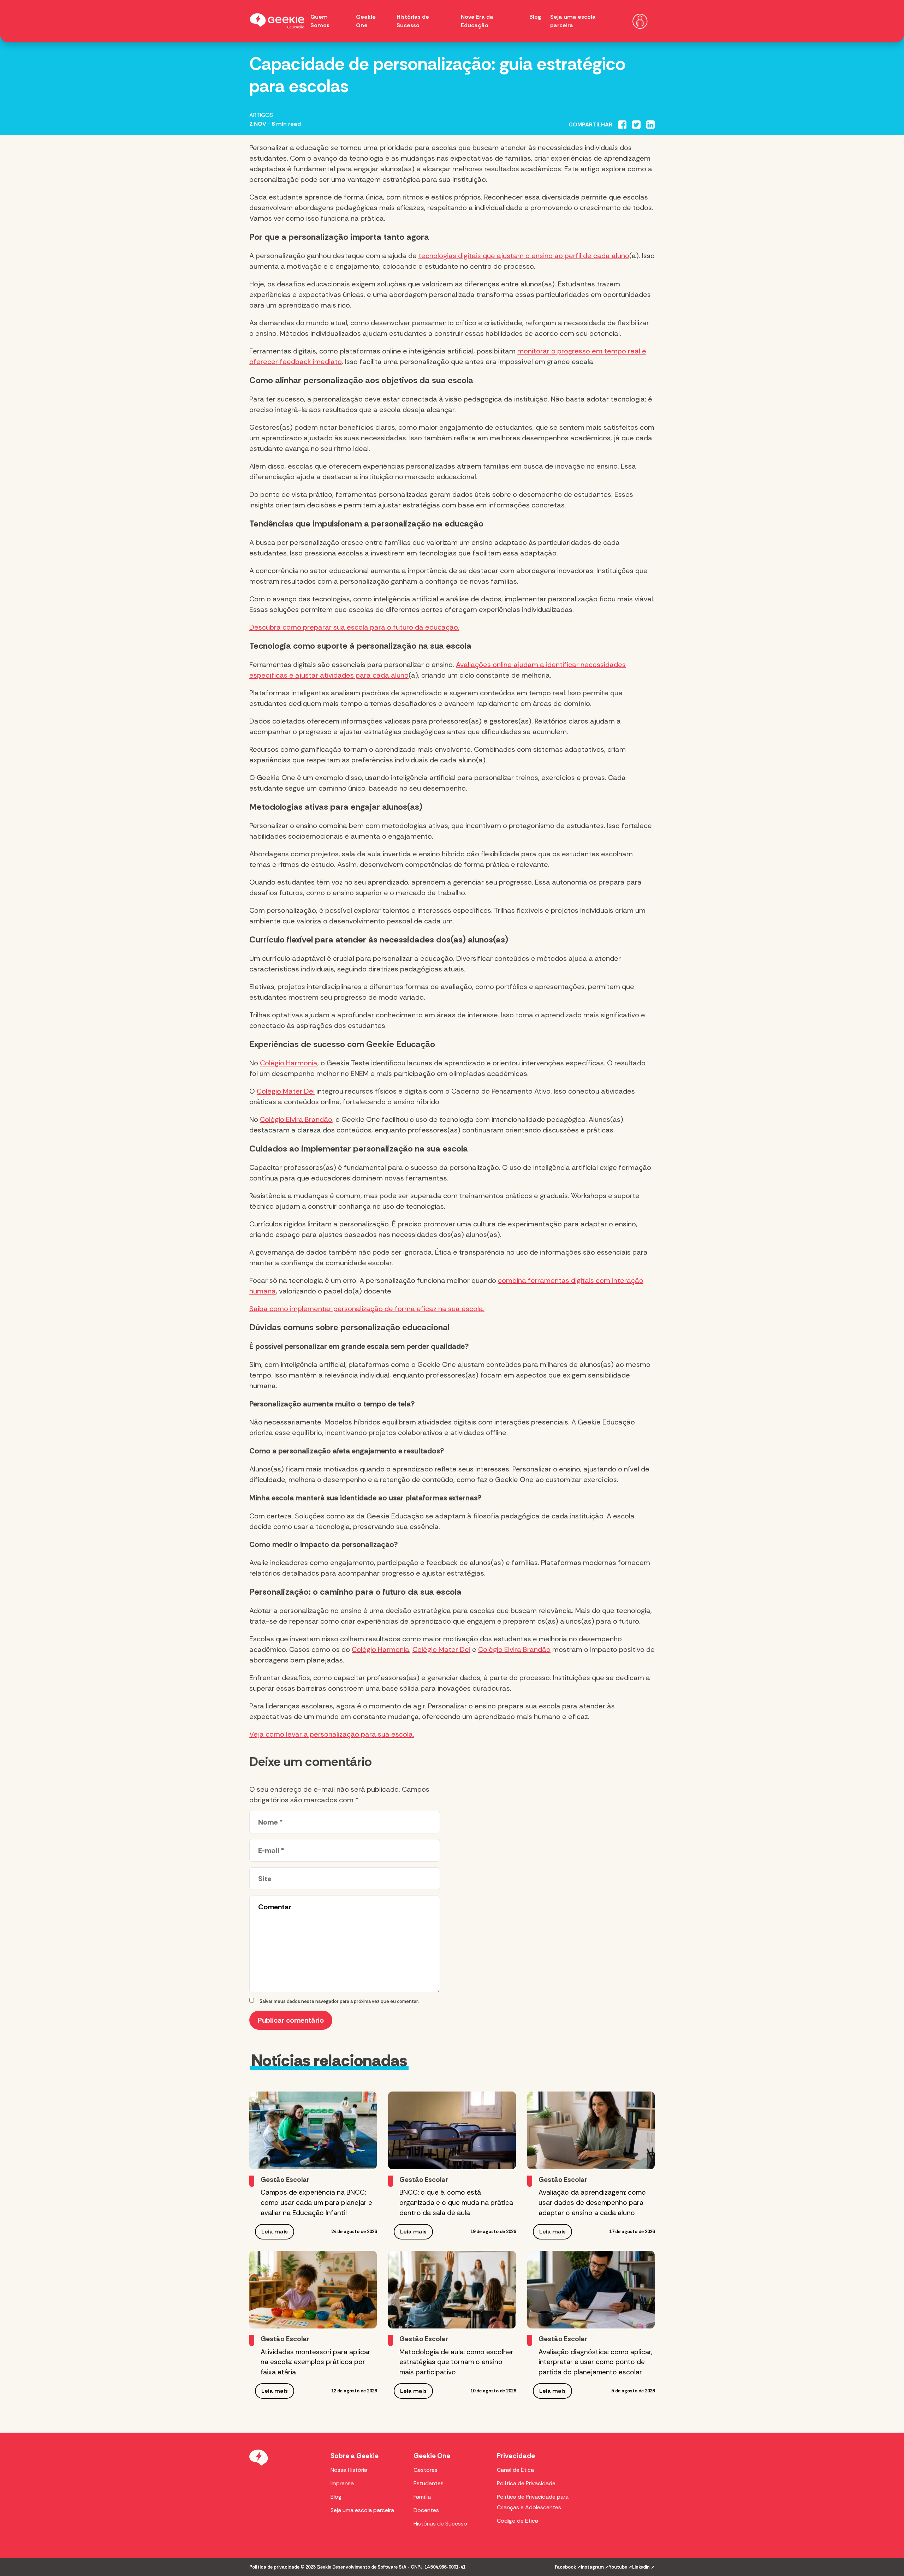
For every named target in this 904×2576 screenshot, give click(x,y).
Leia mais (275, 2232)
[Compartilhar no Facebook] (622, 125)
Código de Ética (518, 2521)
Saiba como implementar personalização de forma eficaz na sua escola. (367, 1309)
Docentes (426, 2510)
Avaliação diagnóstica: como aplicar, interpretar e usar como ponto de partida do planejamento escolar (595, 2362)
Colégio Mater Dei (286, 1091)
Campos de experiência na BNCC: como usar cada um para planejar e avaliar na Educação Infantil (316, 2203)
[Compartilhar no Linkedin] (650, 125)
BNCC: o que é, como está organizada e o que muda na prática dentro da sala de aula (456, 2203)
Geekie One (432, 2456)
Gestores (426, 2470)
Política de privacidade (274, 2567)
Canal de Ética (515, 2470)
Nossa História (349, 2470)
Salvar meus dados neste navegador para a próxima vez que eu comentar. (339, 2001)
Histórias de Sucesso (440, 2524)
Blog (535, 17)
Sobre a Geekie (355, 2456)
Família (422, 2497)
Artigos (261, 115)
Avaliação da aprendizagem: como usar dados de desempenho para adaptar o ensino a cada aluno (592, 2203)
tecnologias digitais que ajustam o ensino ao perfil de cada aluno (524, 256)
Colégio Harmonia (289, 1063)
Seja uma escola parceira (362, 2510)
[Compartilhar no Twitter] (636, 125)
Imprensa (342, 2483)
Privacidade (516, 2456)
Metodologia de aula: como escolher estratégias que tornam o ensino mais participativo (456, 2362)
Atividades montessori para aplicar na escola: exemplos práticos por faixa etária (316, 2362)
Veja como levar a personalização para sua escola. (332, 1734)
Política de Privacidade (526, 2483)
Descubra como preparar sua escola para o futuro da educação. (354, 627)
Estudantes (429, 2483)
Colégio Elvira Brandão (296, 1119)
